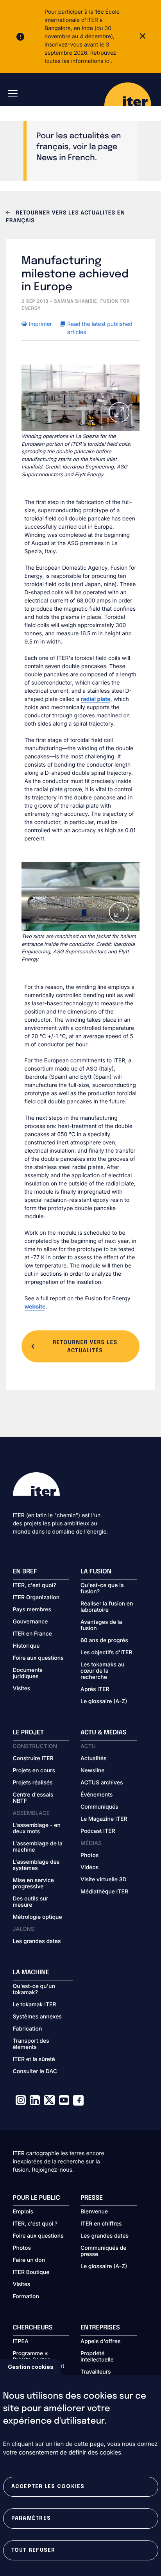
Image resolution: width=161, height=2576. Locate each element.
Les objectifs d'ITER (106, 1653)
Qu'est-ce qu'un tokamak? (34, 1990)
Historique (26, 1646)
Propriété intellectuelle (97, 2357)
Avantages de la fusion (101, 1625)
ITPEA (21, 2342)
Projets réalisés (33, 1783)
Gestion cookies (31, 2367)
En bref (25, 1572)
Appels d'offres (101, 2342)
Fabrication (28, 2029)
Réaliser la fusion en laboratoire (107, 1607)
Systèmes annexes (37, 2017)
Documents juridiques (28, 1673)
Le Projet (29, 1733)
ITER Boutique (31, 2272)
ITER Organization (36, 1598)
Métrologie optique (38, 1917)
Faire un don (29, 2260)
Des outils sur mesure (31, 1902)
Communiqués (99, 1807)
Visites (22, 1689)
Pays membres (32, 1610)
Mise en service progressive (33, 1884)
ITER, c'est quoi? (35, 1586)
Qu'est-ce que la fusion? (102, 1589)
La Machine (31, 1973)
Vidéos (89, 1868)
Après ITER (95, 1689)
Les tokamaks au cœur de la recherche (102, 1671)
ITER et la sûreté (34, 2059)
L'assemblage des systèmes (36, 1865)
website (35, 1307)
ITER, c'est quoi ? (35, 2224)
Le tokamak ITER (35, 2005)
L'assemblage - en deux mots (37, 1829)
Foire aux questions (38, 1658)
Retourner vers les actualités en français (65, 217)
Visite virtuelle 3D (104, 1880)
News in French (66, 158)
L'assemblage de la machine (38, 1847)
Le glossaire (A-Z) (104, 1702)
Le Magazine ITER (104, 1819)
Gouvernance (30, 1622)
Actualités (93, 1759)
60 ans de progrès (104, 1641)
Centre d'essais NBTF (33, 1798)
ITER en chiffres (101, 2224)
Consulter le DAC (35, 2072)
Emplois (23, 2212)
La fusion (96, 1572)
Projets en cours (34, 1771)
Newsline (92, 1771)
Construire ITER (33, 1759)
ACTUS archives (102, 1783)
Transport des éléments (31, 2044)
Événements (97, 1795)
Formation (26, 2297)
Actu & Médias (103, 1733)
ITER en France (33, 1634)
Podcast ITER (98, 1831)
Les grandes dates (37, 1941)
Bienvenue (94, 2212)
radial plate (96, 699)
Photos (89, 1856)
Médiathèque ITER (104, 1892)
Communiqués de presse (103, 2251)
